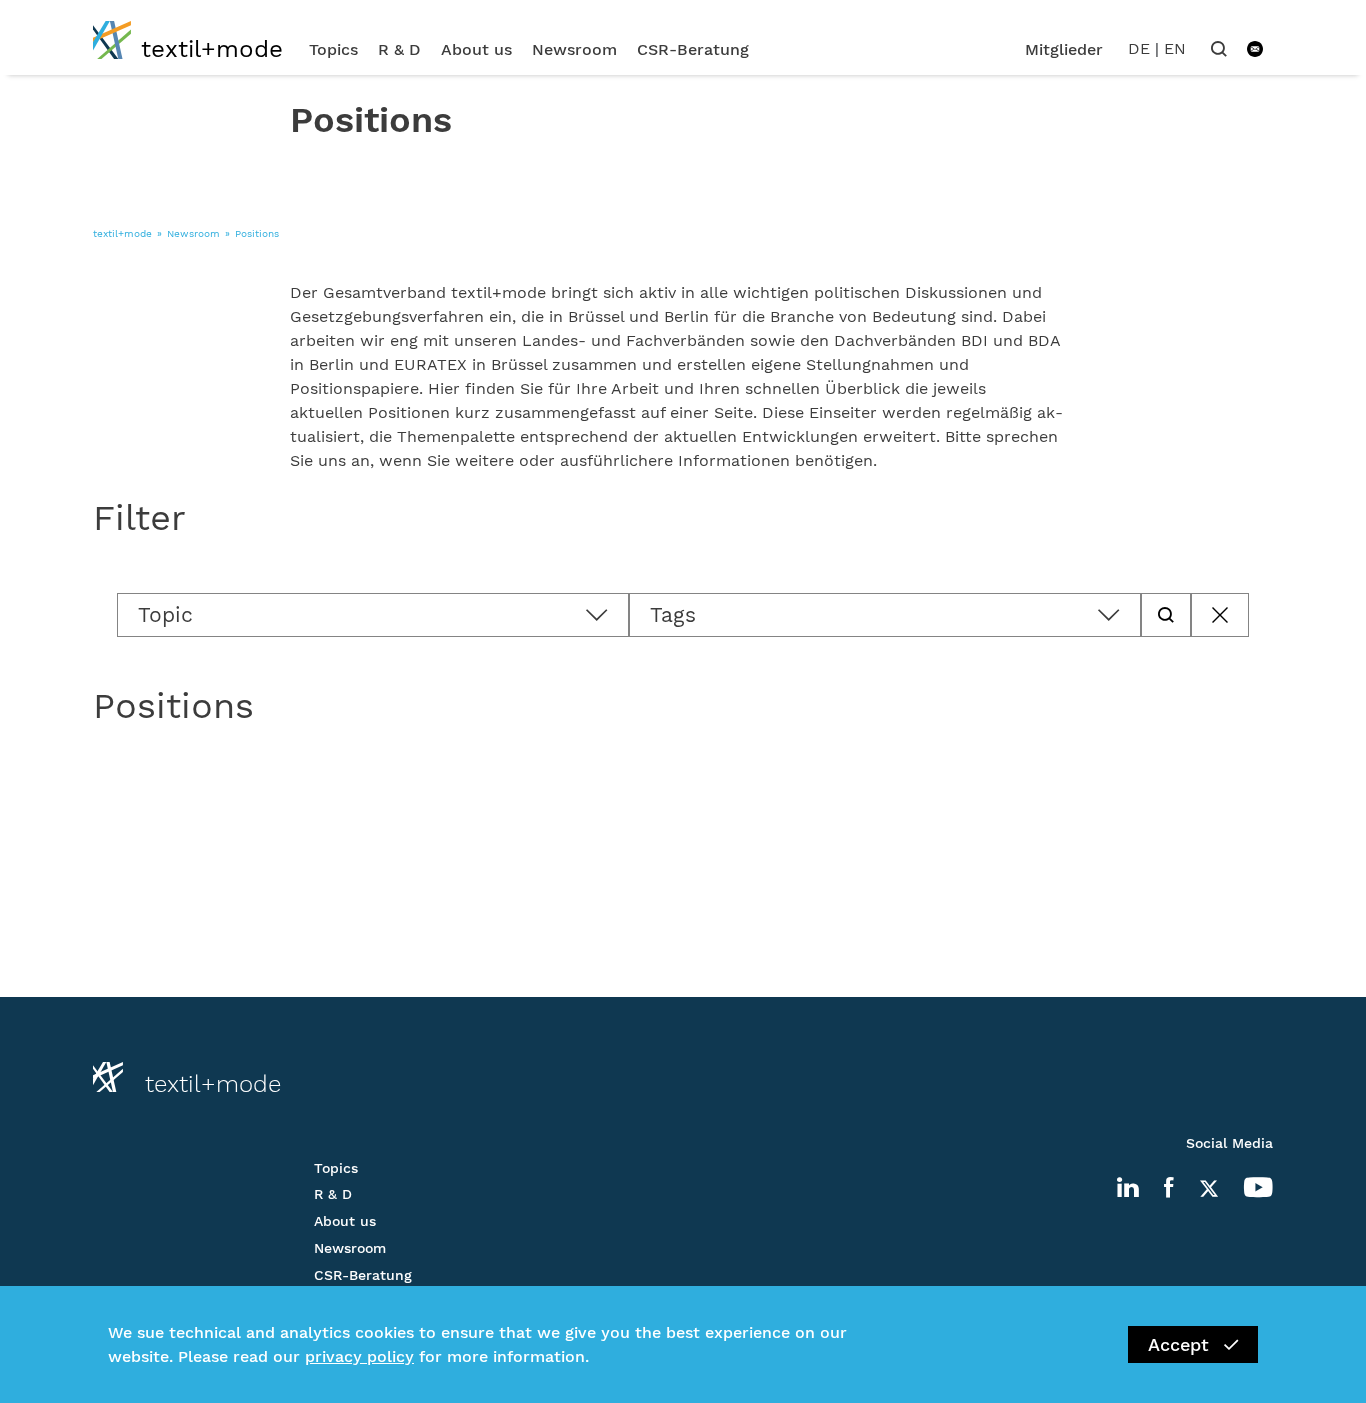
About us (476, 49)
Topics (333, 49)
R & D (399, 49)
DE (1139, 48)
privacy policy (359, 1356)
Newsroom (574, 49)
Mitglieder (1064, 49)
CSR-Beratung (693, 49)
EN (1175, 48)
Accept (1178, 1344)
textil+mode (122, 233)
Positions (257, 233)
